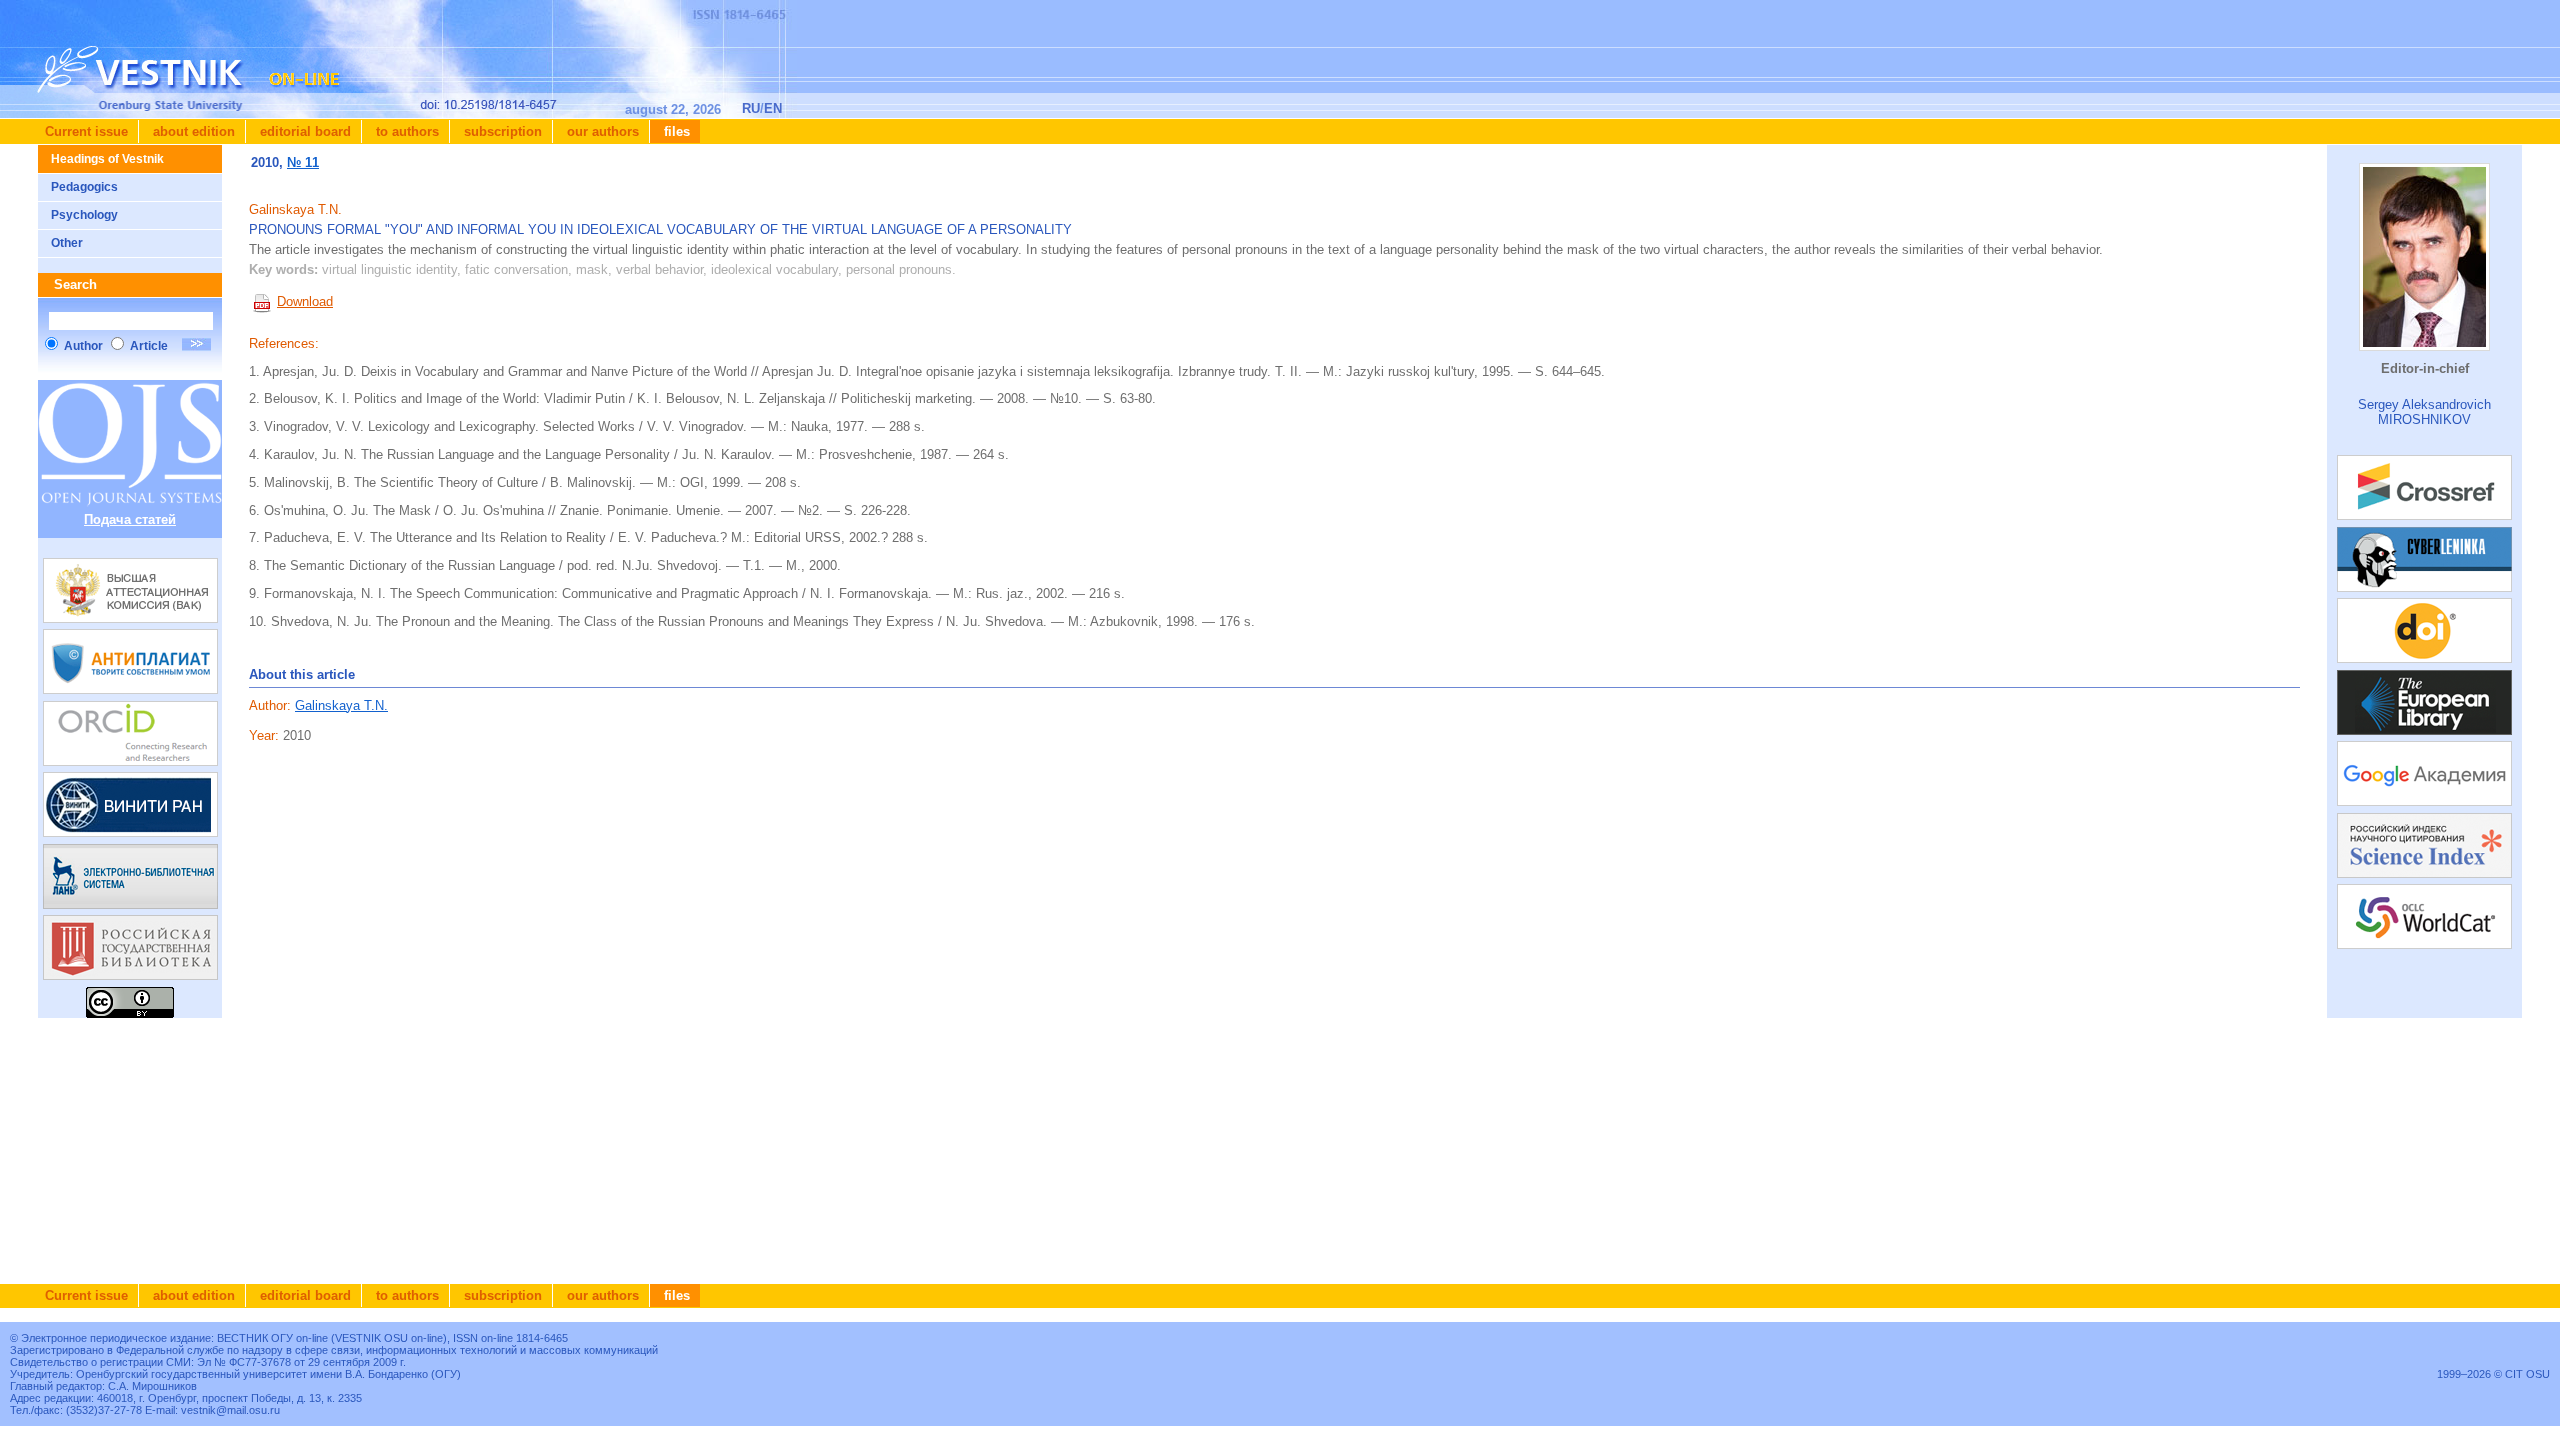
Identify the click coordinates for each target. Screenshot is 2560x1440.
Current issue (86, 131)
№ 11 (303, 162)
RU (751, 108)
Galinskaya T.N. (341, 705)
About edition (192, 131)
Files (675, 131)
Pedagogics (84, 187)
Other (67, 243)
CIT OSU (2527, 1374)
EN (773, 108)
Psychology (84, 215)
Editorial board (303, 131)
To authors (405, 131)
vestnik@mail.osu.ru (230, 1410)
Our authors (601, 131)
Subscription (501, 131)
